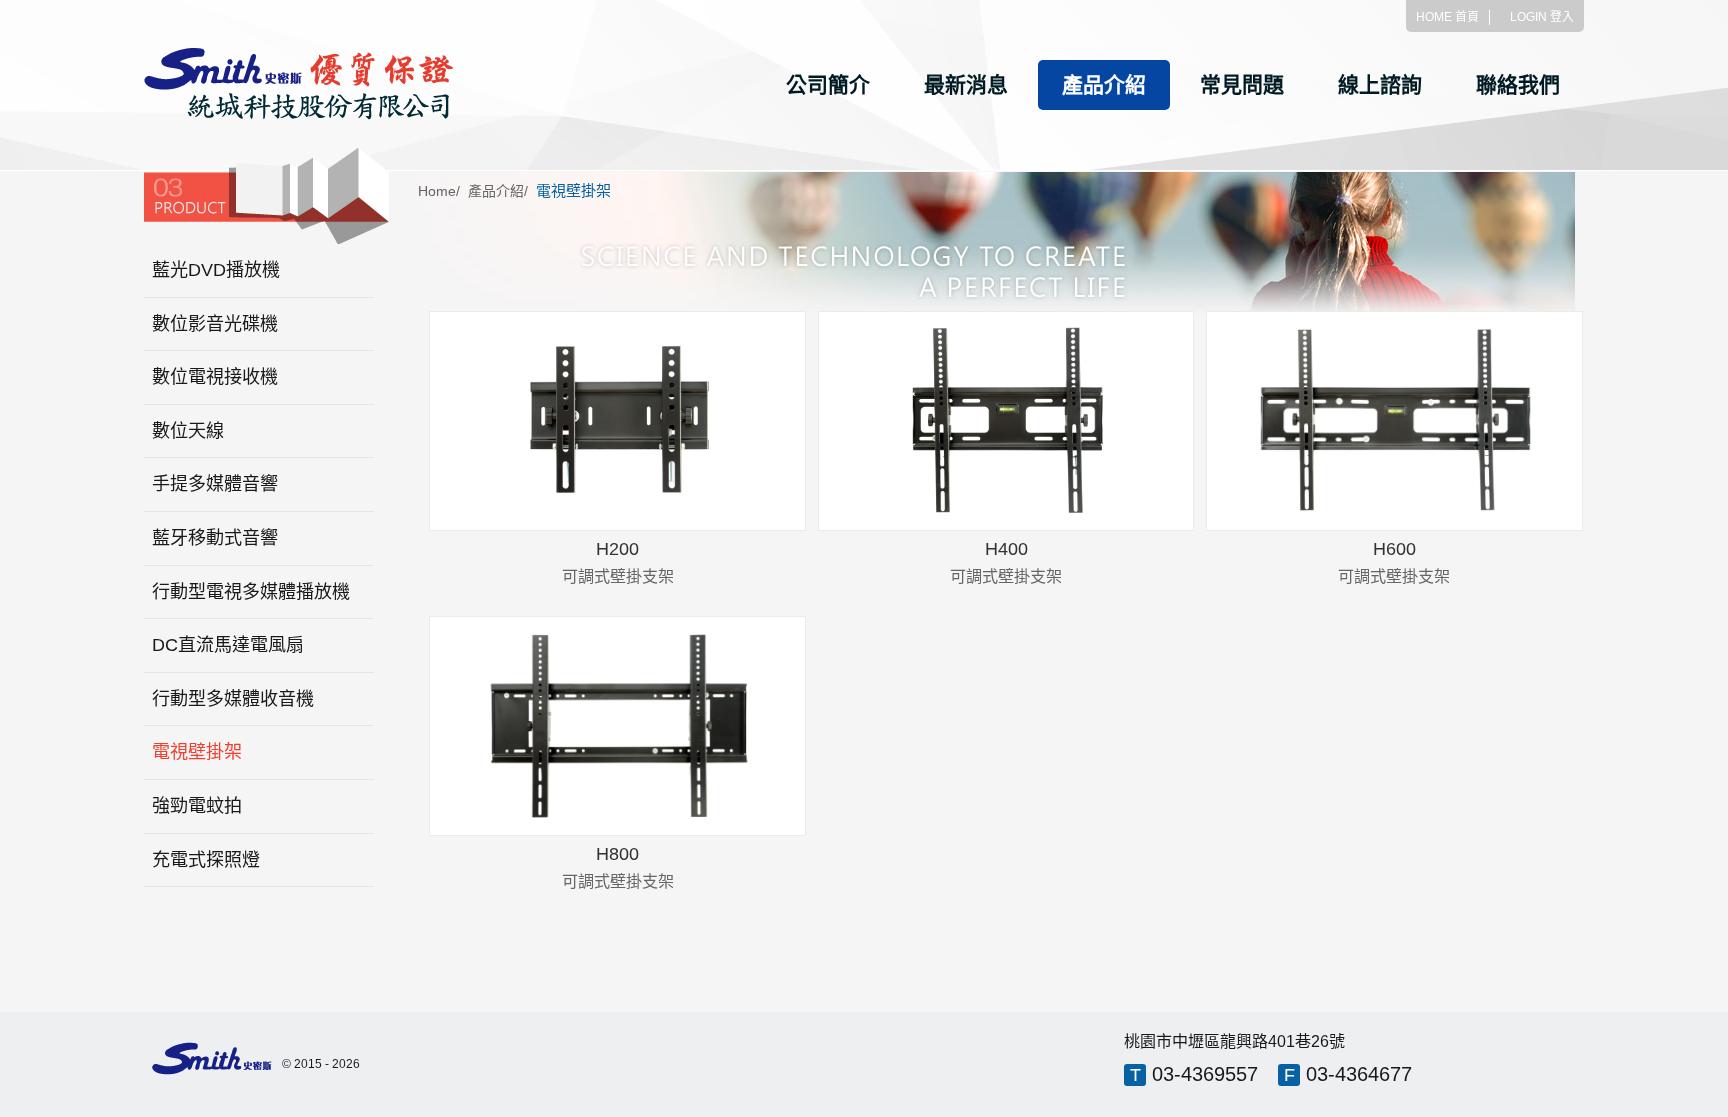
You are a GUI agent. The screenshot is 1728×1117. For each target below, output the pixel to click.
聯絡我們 (1518, 84)
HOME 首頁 (1447, 17)
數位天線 (188, 431)
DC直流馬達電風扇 (228, 645)
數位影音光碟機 (215, 324)
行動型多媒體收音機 (233, 699)
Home (437, 191)
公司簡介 (828, 84)
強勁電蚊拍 (197, 806)
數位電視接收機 (215, 377)
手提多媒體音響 (215, 484)
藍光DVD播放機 (216, 270)
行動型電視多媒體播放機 (251, 592)
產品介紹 (1104, 84)
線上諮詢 (1380, 84)
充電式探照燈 (206, 860)
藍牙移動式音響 (215, 538)
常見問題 (1242, 84)
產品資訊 (617, 449)
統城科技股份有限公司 (298, 84)
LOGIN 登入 (1542, 17)
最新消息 (966, 84)
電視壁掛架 (197, 752)
